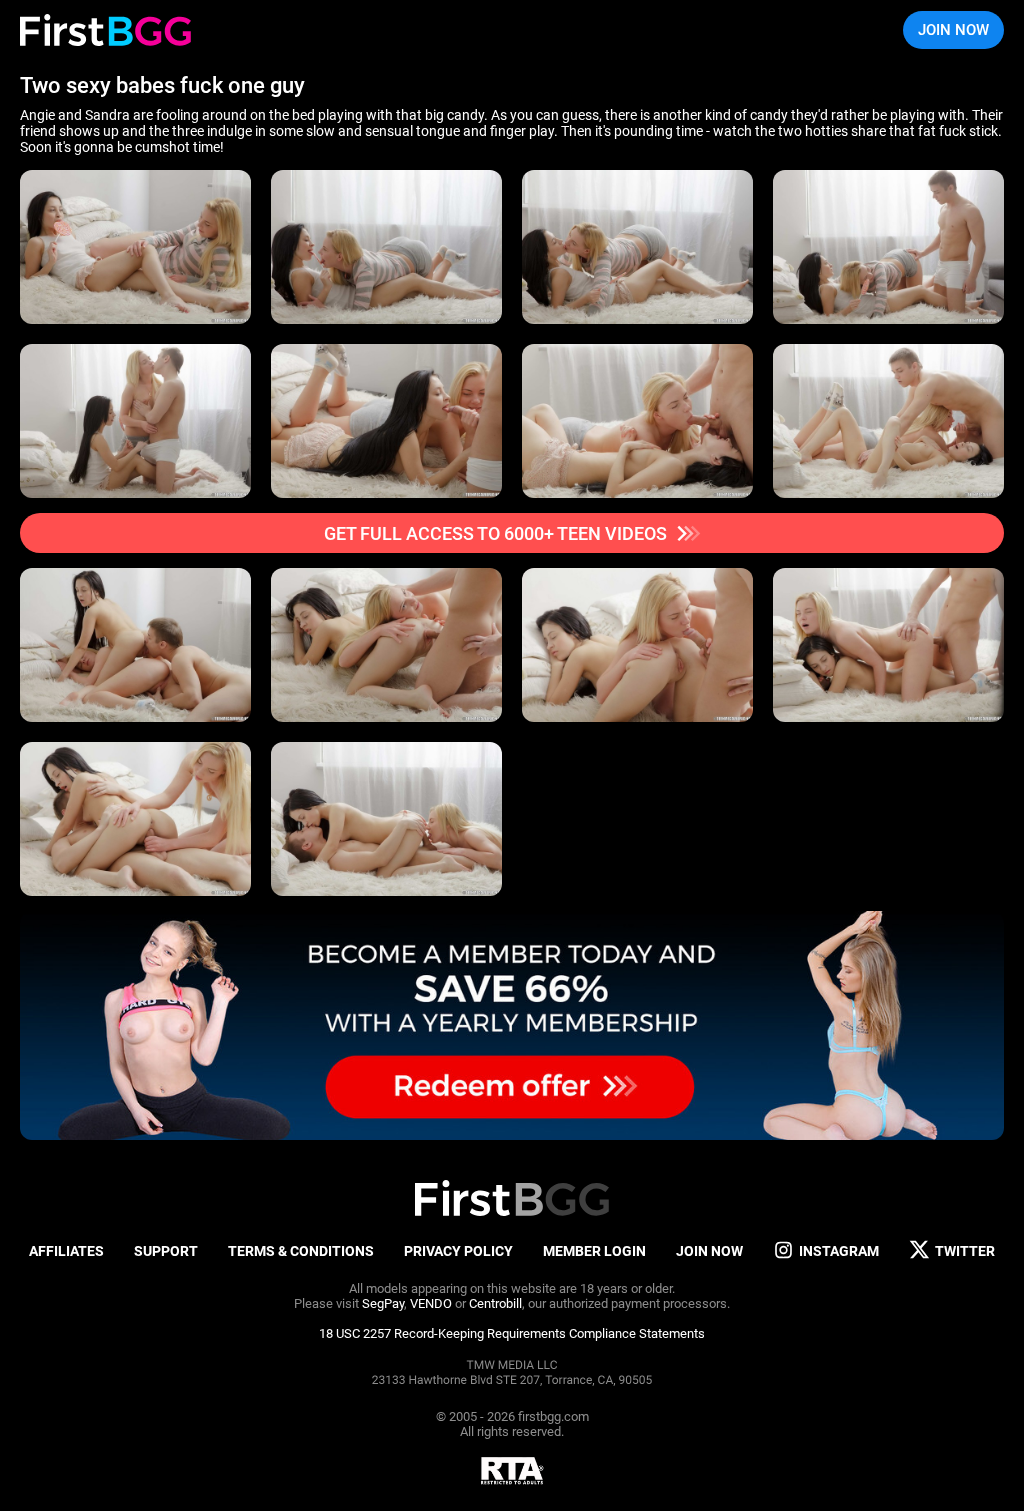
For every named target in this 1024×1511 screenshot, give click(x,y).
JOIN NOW (953, 30)
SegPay (383, 1303)
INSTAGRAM (839, 1251)
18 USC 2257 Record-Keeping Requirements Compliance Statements (512, 1333)
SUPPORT (166, 1251)
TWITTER (965, 1251)
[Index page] (105, 30)
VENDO (431, 1303)
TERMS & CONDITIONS (301, 1251)
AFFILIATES (66, 1251)
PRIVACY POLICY (458, 1251)
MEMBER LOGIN (594, 1251)
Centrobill (495, 1303)
